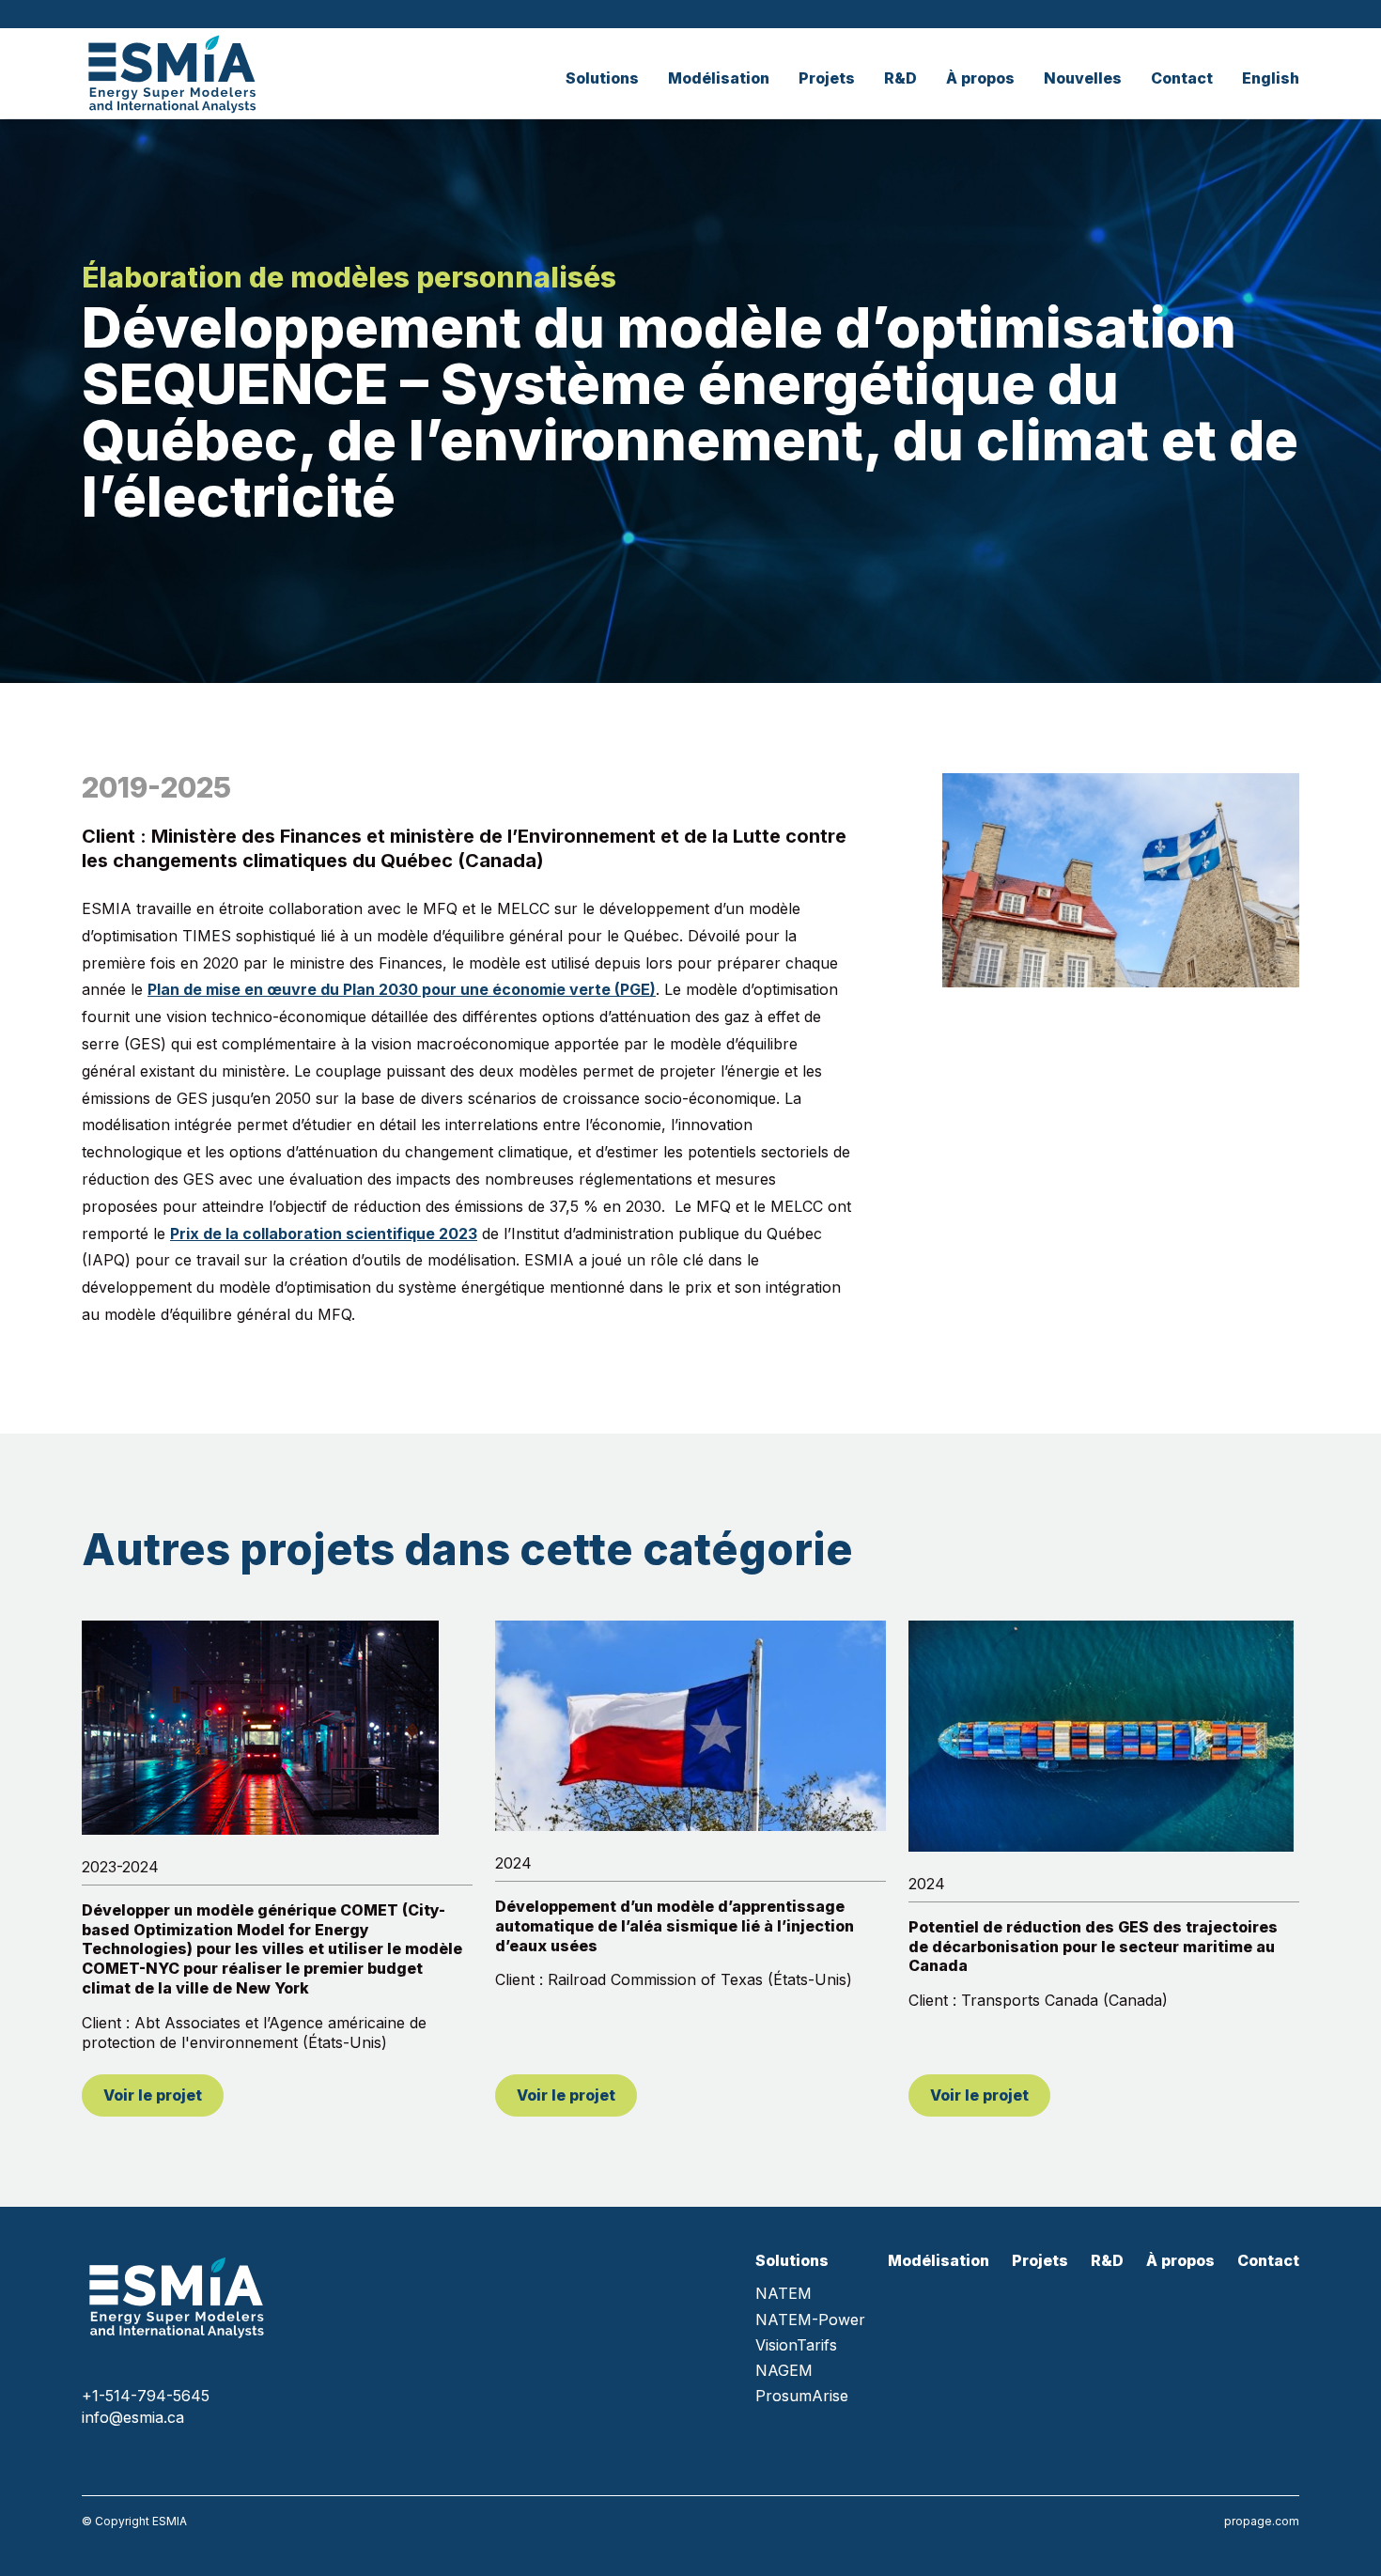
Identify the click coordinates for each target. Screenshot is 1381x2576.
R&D (900, 78)
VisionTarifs (796, 2345)
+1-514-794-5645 (146, 2396)
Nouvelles (1083, 78)
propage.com (1262, 2521)
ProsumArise (802, 2396)
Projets (827, 78)
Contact (1182, 78)
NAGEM (784, 2371)
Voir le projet (153, 2095)
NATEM (784, 2294)
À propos (980, 78)
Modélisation (719, 78)
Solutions (602, 78)
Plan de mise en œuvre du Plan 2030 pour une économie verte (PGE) (402, 989)
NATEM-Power (810, 2320)
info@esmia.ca (133, 2417)
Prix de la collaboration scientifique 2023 (324, 1234)
